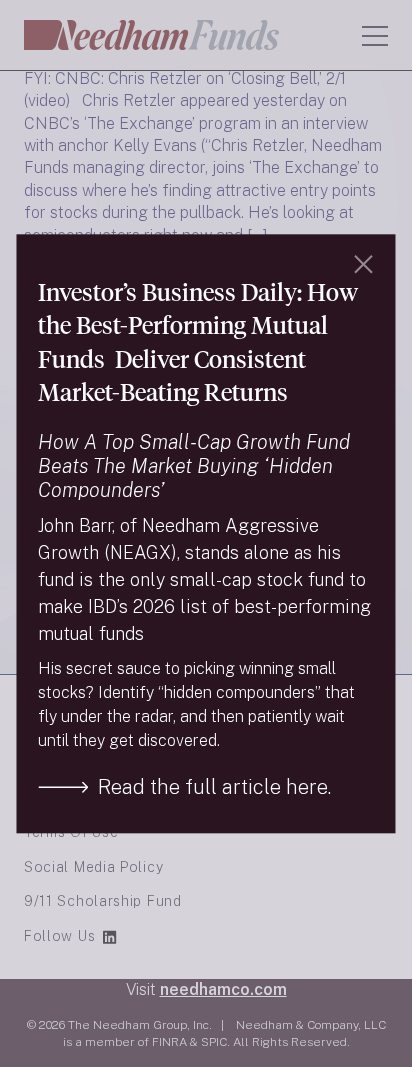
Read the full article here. (214, 787)
